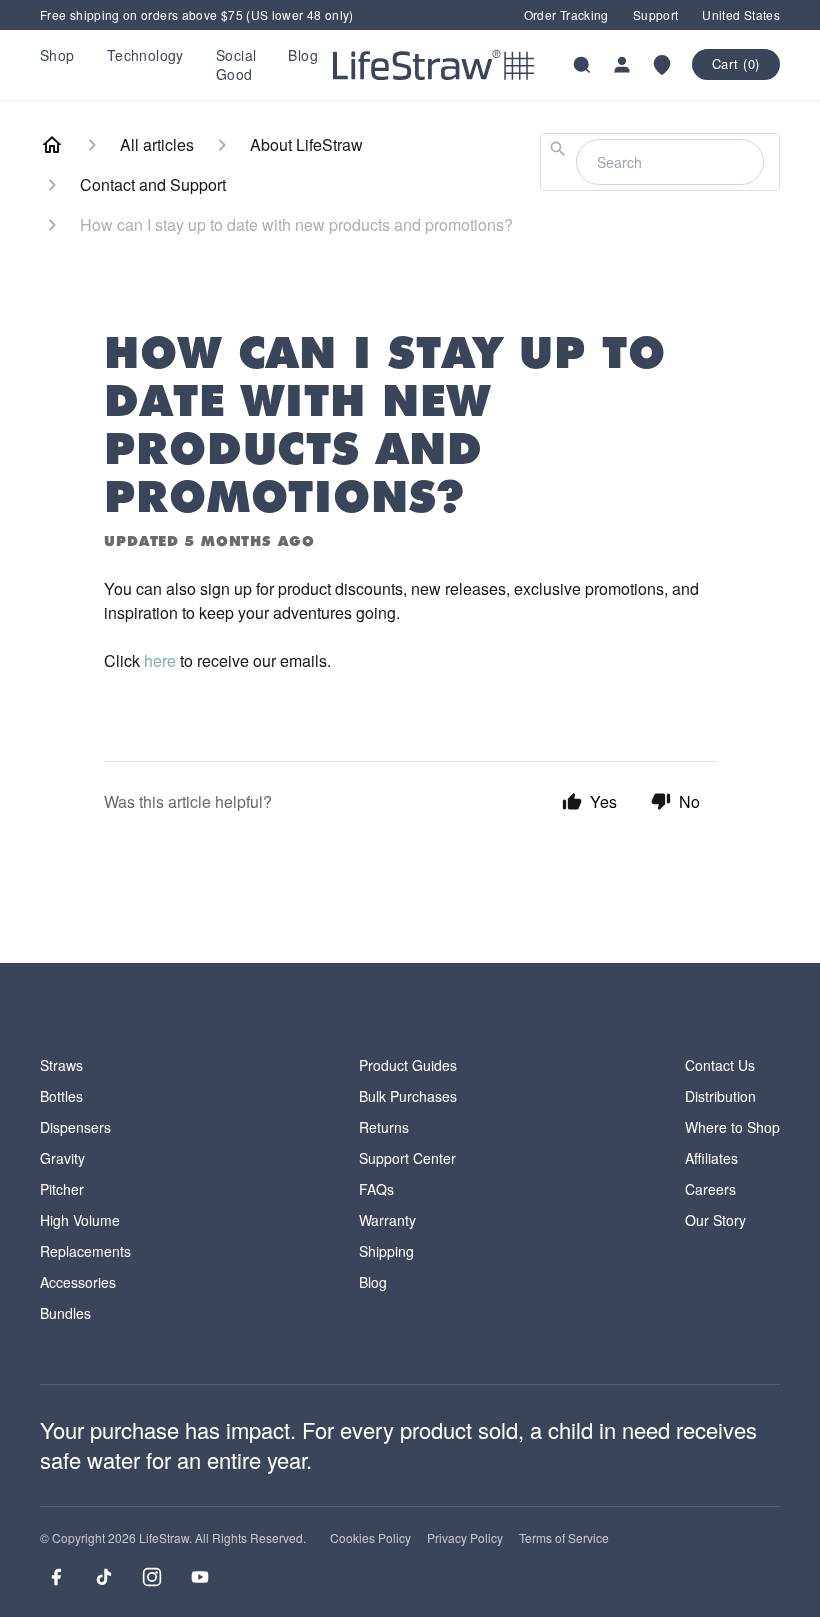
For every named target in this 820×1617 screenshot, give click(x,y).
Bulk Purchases (408, 1096)
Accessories (78, 1282)
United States (741, 15)
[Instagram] (152, 1577)
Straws (61, 1065)
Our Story (715, 1220)
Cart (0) (736, 63)
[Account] (622, 65)
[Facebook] (56, 1577)
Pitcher (62, 1189)
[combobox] (660, 162)
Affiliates (711, 1158)
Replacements (85, 1251)
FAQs (376, 1189)
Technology (145, 55)
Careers (710, 1189)
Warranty (387, 1220)
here (160, 660)
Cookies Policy (370, 1538)
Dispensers (75, 1127)
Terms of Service (564, 1538)
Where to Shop (732, 1127)
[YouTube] (200, 1577)
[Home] (52, 145)
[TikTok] (104, 1577)
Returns (384, 1127)
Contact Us (720, 1065)
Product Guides (408, 1065)
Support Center (407, 1158)
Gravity (62, 1158)
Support (656, 15)
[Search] (582, 65)
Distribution (720, 1096)
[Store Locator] (662, 65)
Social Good (236, 64)
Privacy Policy (465, 1538)
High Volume (80, 1220)
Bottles (61, 1096)
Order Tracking (566, 15)
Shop (57, 55)
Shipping (386, 1251)
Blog (303, 55)
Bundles (65, 1313)
